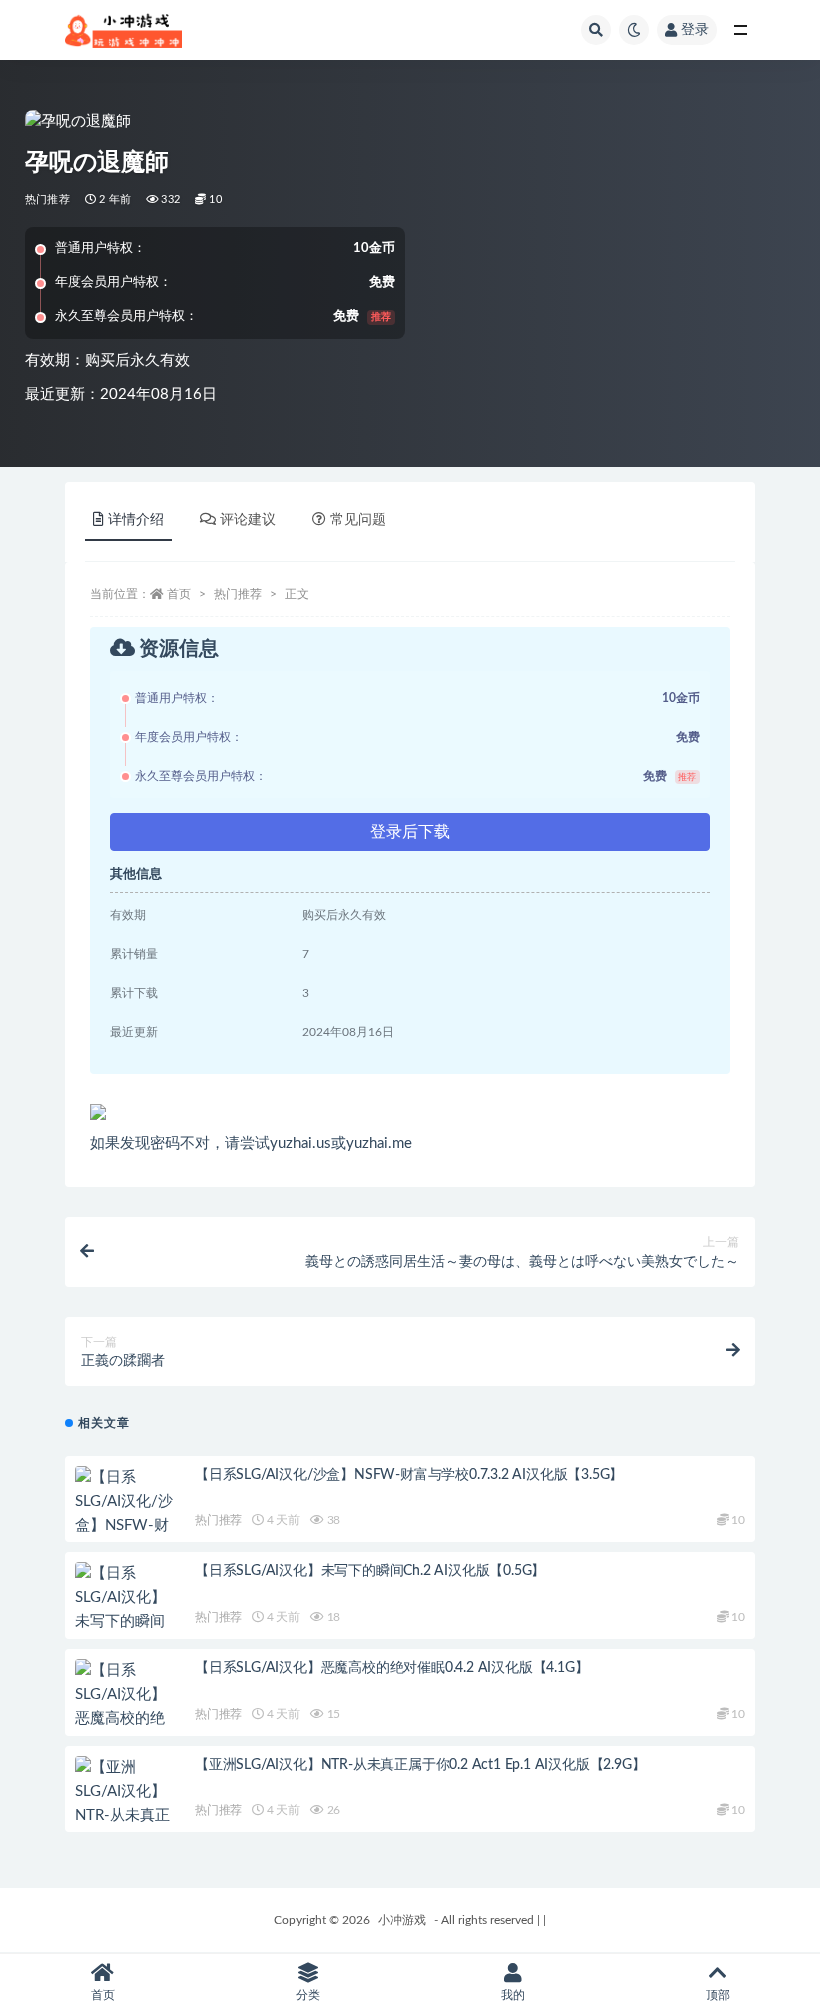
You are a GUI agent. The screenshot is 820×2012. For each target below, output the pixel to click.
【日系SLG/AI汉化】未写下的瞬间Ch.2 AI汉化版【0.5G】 (370, 1571)
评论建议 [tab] (248, 520)
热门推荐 (47, 199)
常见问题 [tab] (358, 520)
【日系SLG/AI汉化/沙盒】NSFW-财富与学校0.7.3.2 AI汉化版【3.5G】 (409, 1475)
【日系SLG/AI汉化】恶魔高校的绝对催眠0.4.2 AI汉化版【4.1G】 (391, 1668)
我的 (513, 1995)
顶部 (718, 1995)
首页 (179, 594)
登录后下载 (410, 832)
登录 (695, 30)
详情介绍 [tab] (136, 520)
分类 (308, 1995)
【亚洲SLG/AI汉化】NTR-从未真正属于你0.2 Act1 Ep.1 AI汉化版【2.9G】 (420, 1765)
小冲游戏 (402, 1920)
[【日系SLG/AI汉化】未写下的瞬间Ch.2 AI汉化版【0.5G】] (125, 1622)
